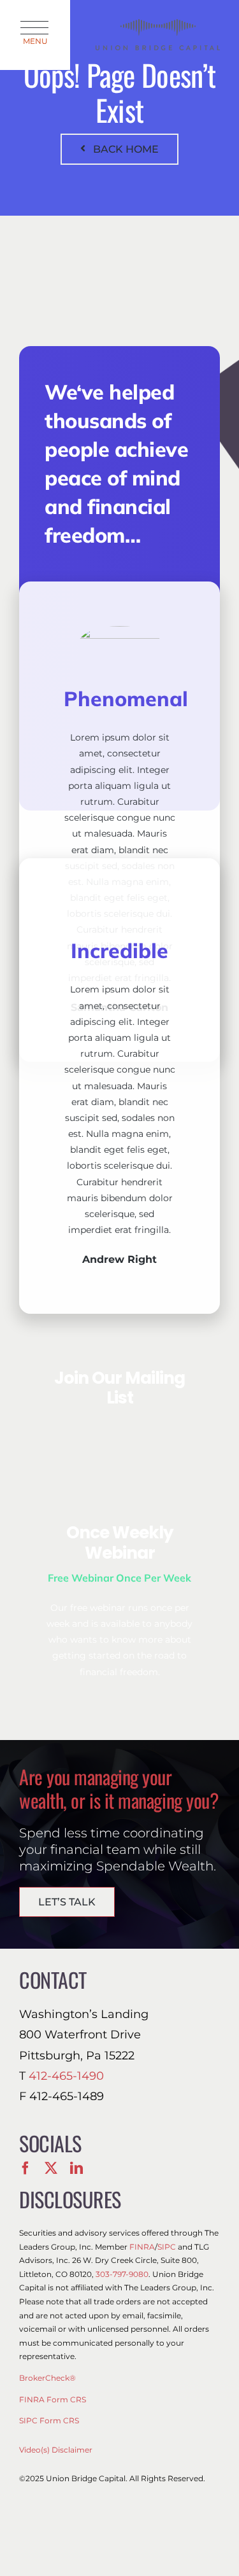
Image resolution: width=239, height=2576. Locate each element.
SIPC (167, 2247)
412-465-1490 (66, 2076)
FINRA (142, 2247)
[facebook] (25, 2168)
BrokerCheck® (47, 2378)
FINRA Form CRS (53, 2399)
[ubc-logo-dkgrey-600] (158, 24)
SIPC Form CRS (49, 2420)
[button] (35, 35)
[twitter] (51, 2168)
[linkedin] (76, 2168)
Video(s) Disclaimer (56, 2450)
